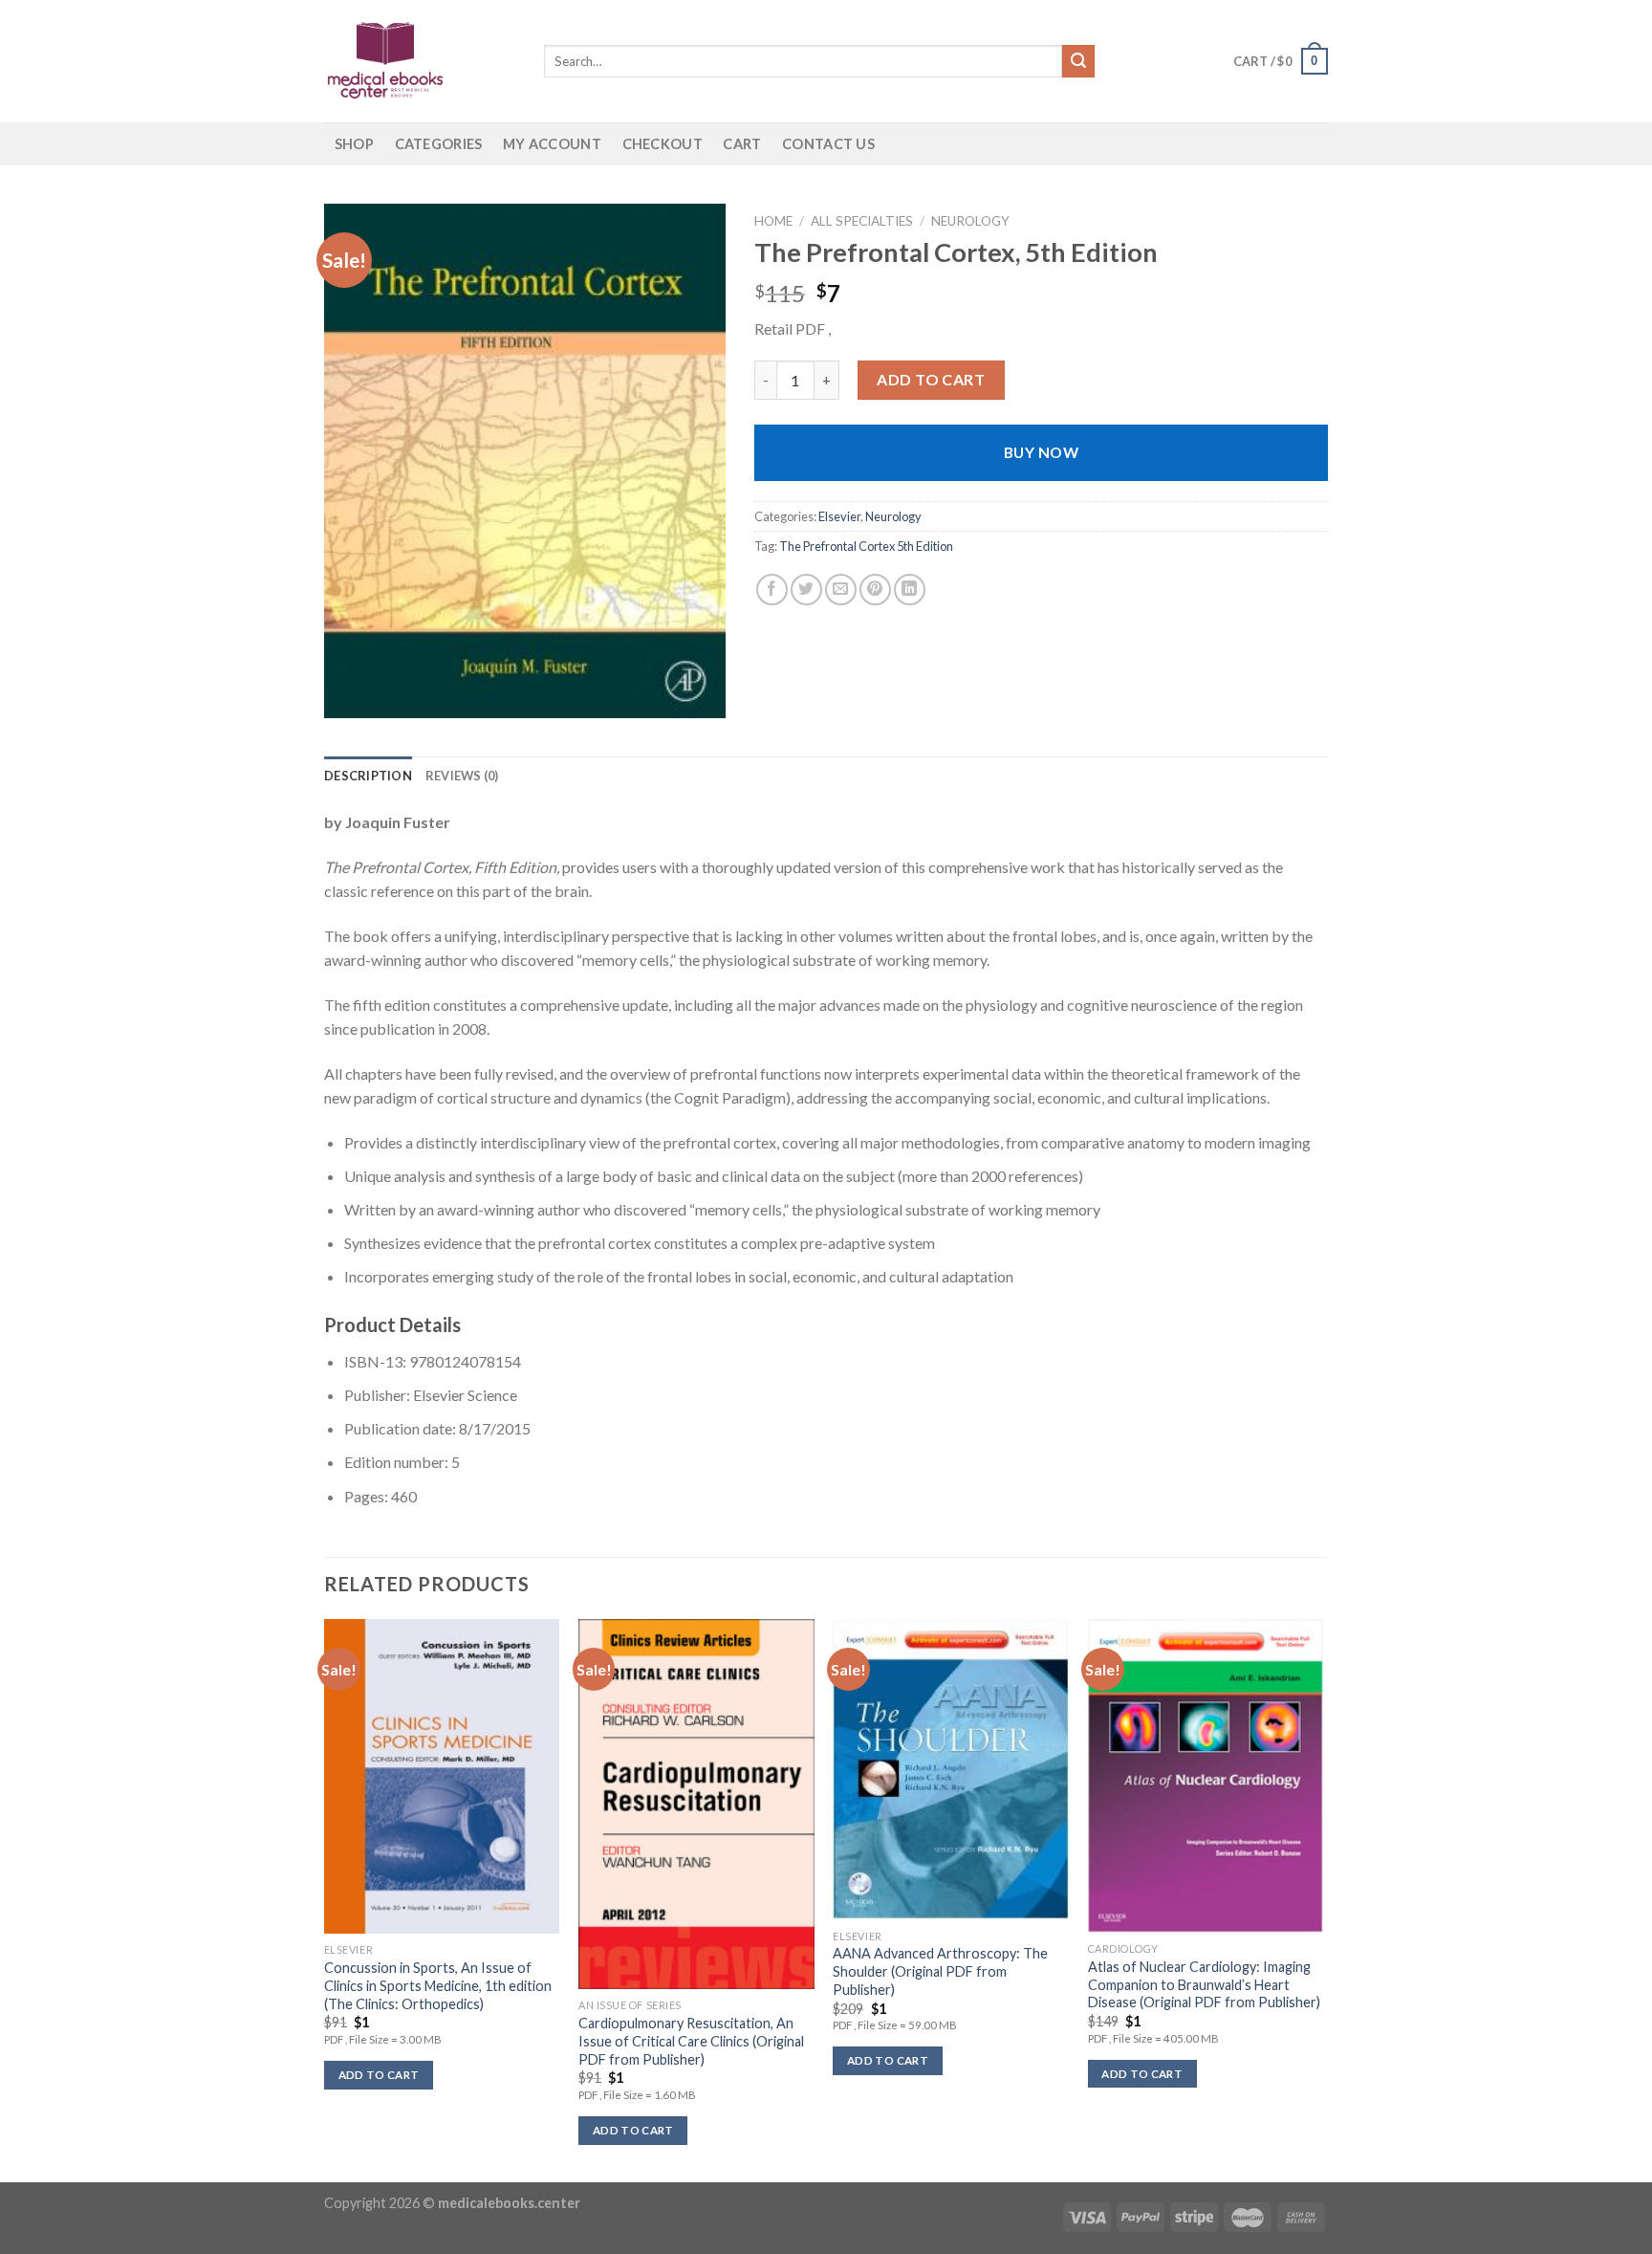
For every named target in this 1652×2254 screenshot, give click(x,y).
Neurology (970, 221)
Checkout (663, 144)
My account (552, 144)
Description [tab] (368, 776)
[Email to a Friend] (841, 590)
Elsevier (839, 516)
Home (773, 221)
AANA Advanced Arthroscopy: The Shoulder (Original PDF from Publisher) (940, 1971)
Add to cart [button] (379, 2075)
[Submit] (1078, 61)
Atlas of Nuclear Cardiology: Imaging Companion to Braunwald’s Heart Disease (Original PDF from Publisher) (1204, 1984)
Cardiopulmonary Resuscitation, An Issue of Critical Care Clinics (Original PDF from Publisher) (691, 2041)
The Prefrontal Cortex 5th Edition (866, 546)
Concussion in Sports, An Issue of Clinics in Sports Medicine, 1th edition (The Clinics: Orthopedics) (438, 1985)
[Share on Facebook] (772, 590)
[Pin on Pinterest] (875, 590)
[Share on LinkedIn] (910, 590)
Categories (439, 144)
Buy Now (1041, 452)
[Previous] (325, 1899)
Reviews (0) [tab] (462, 776)
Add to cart (931, 379)
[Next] (1322, 1899)
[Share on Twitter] (806, 590)
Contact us (828, 144)
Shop (354, 144)
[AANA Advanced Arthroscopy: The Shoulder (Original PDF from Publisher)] (951, 1769)
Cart (742, 144)
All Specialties (862, 221)
